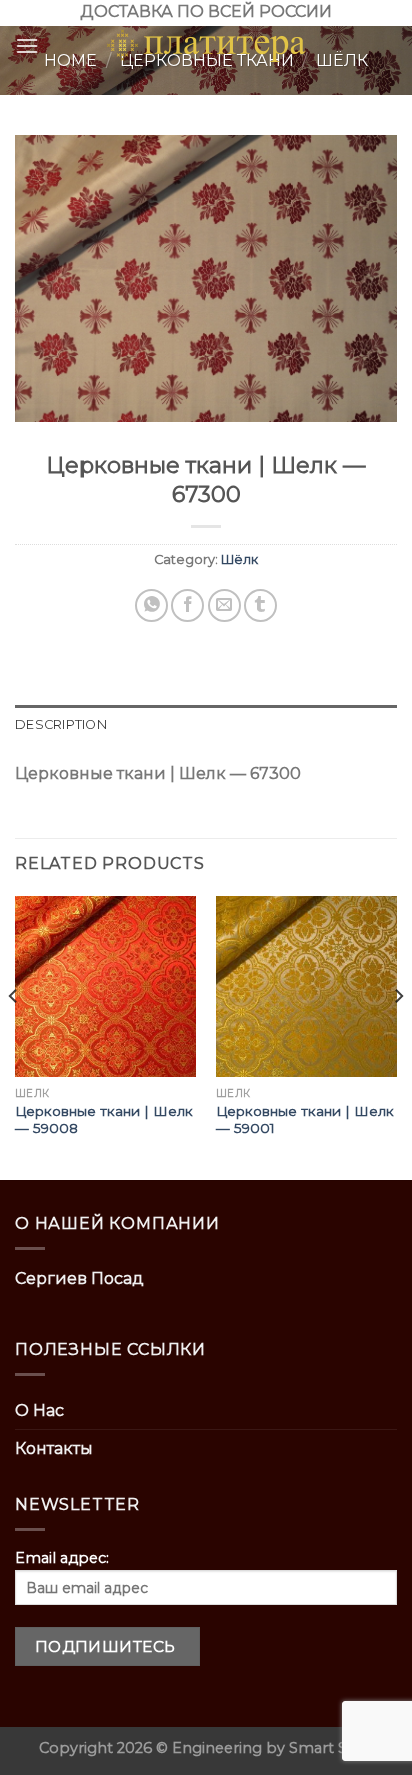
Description (61, 724)
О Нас (39, 1410)
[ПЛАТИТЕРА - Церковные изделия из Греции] (206, 46)
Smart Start (331, 1748)
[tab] (206, 725)
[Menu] (27, 45)
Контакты (54, 1448)
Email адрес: (62, 1558)
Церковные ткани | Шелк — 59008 (104, 1120)
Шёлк (239, 559)
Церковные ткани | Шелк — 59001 (305, 1120)
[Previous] (14, 1036)
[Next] (398, 1036)
